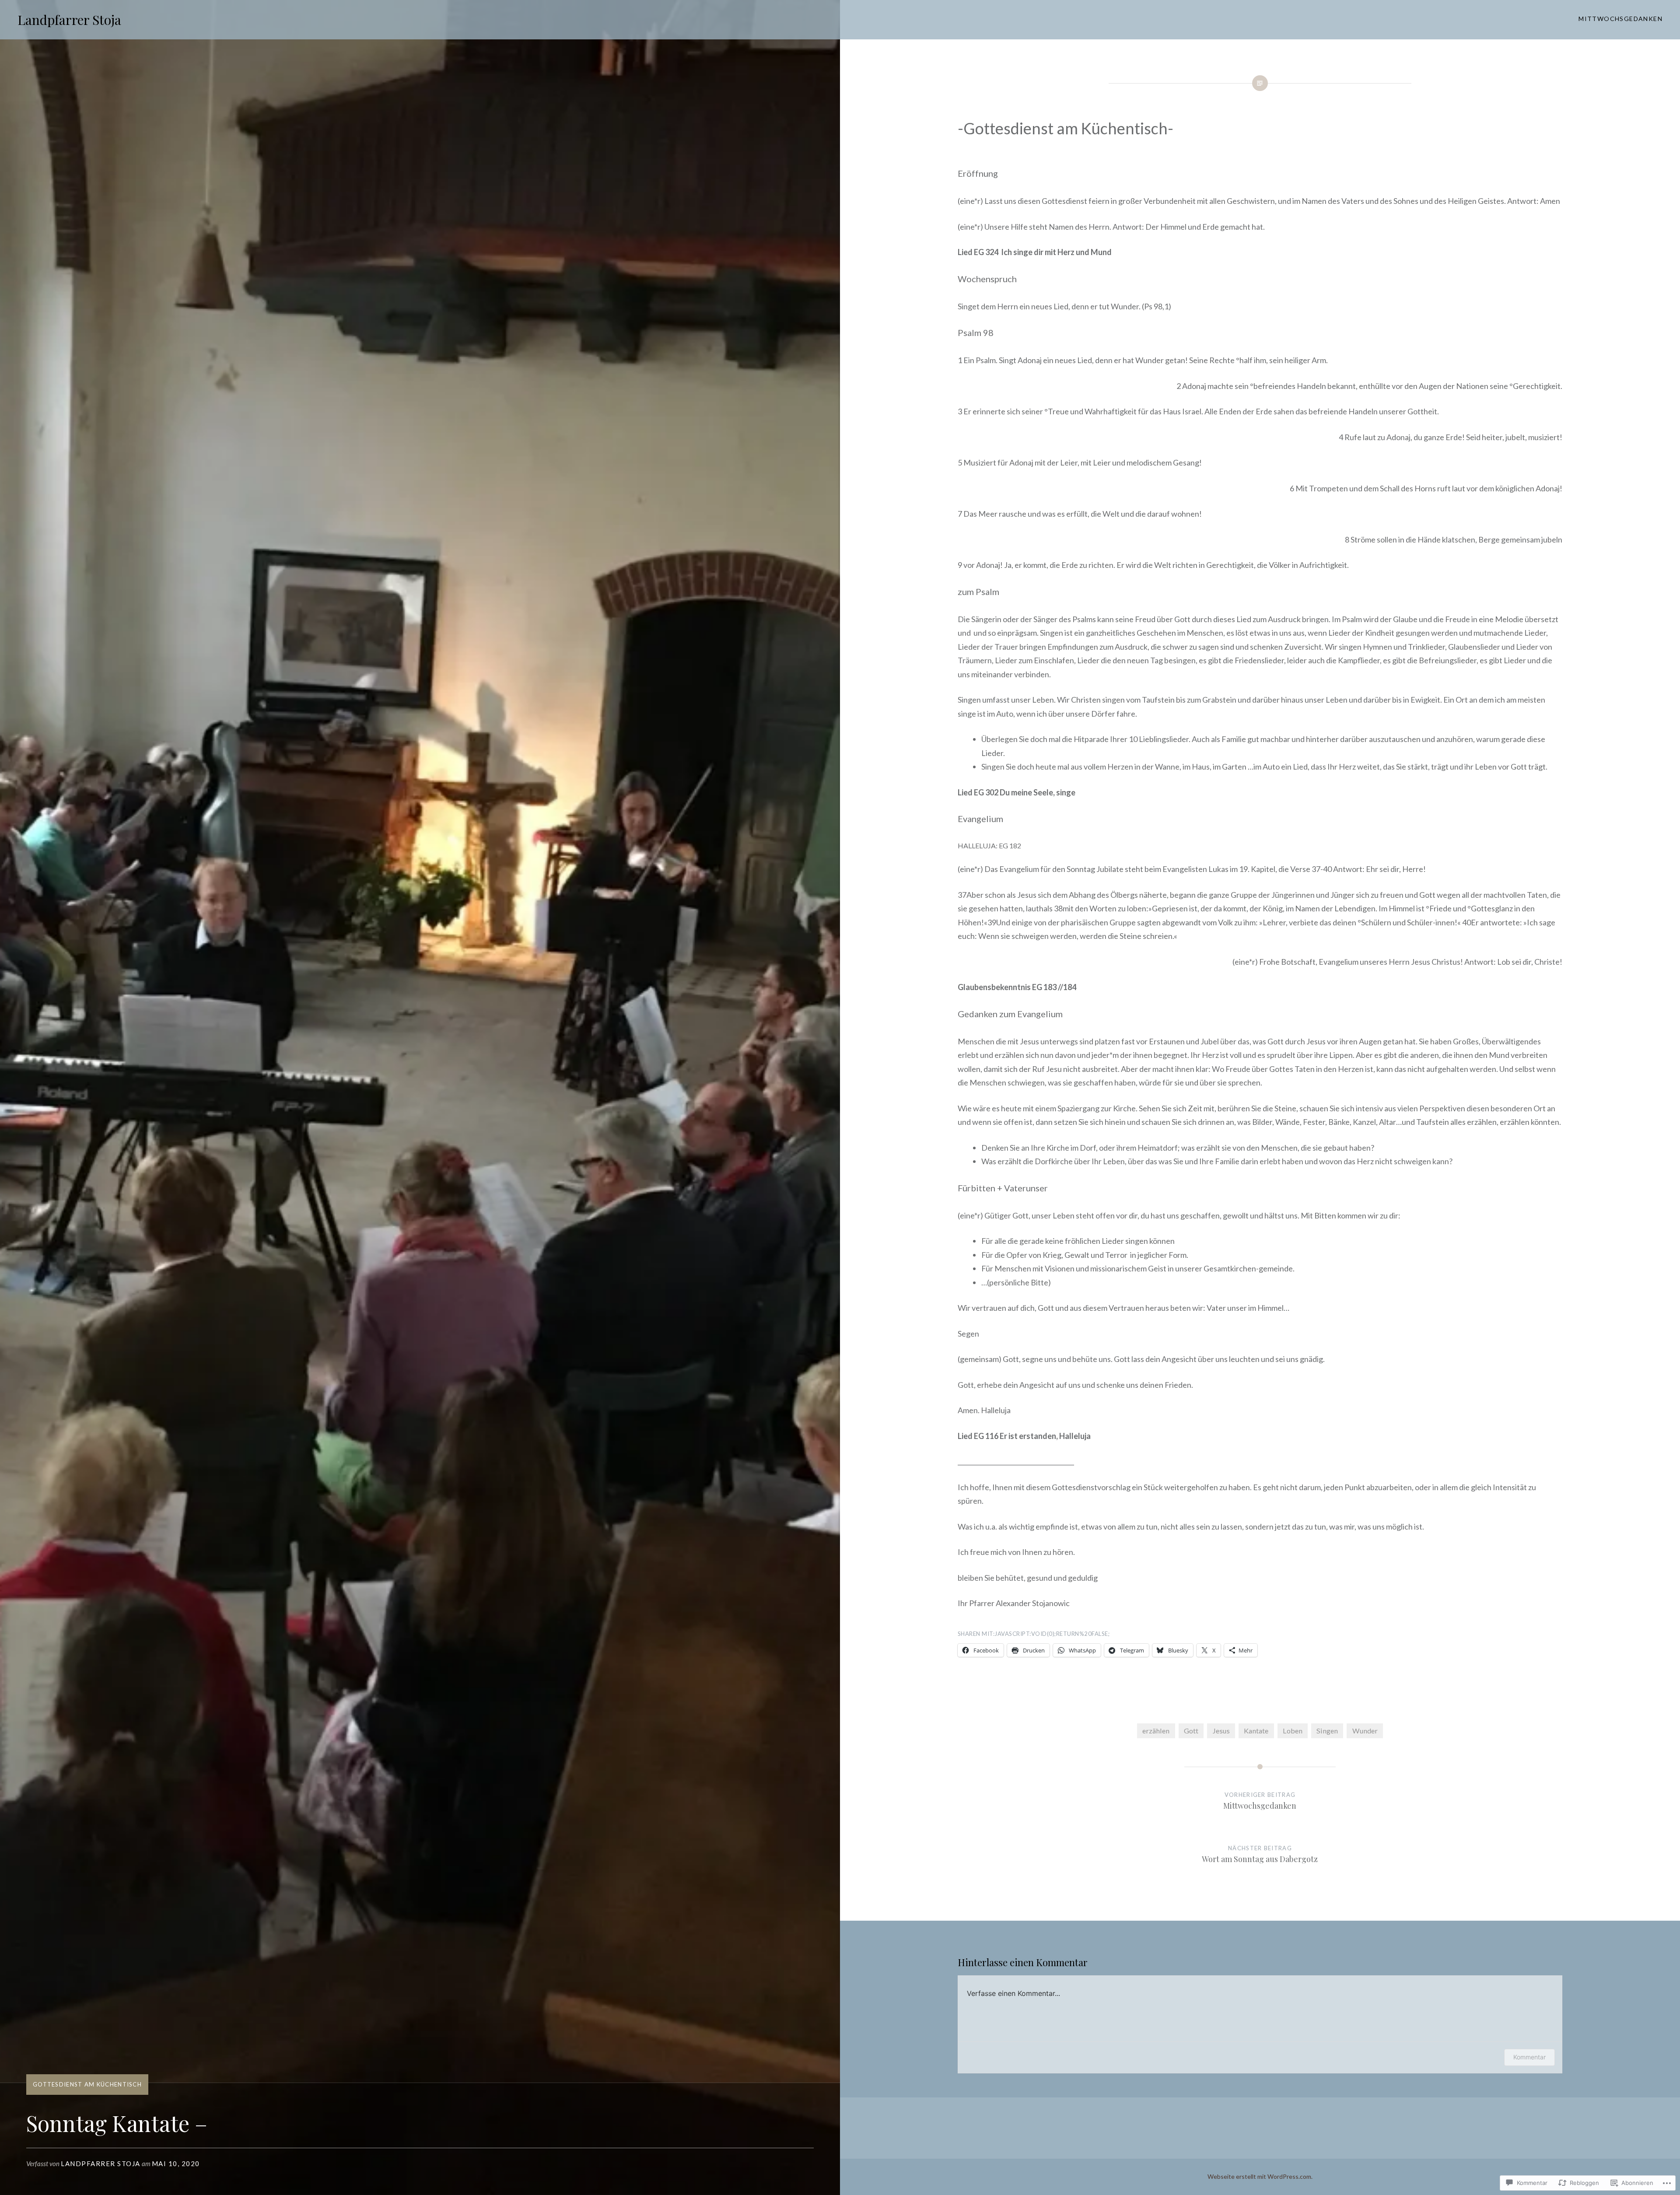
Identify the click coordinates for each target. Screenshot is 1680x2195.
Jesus (1221, 1731)
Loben (1293, 1731)
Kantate (1256, 1731)
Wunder (1365, 1731)
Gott (1191, 1731)
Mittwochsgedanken (1620, 19)
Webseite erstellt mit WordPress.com (1259, 2176)
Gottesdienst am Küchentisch (87, 2084)
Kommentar (1529, 2057)
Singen (1327, 1731)
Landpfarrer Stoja (69, 20)
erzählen (1156, 1731)
